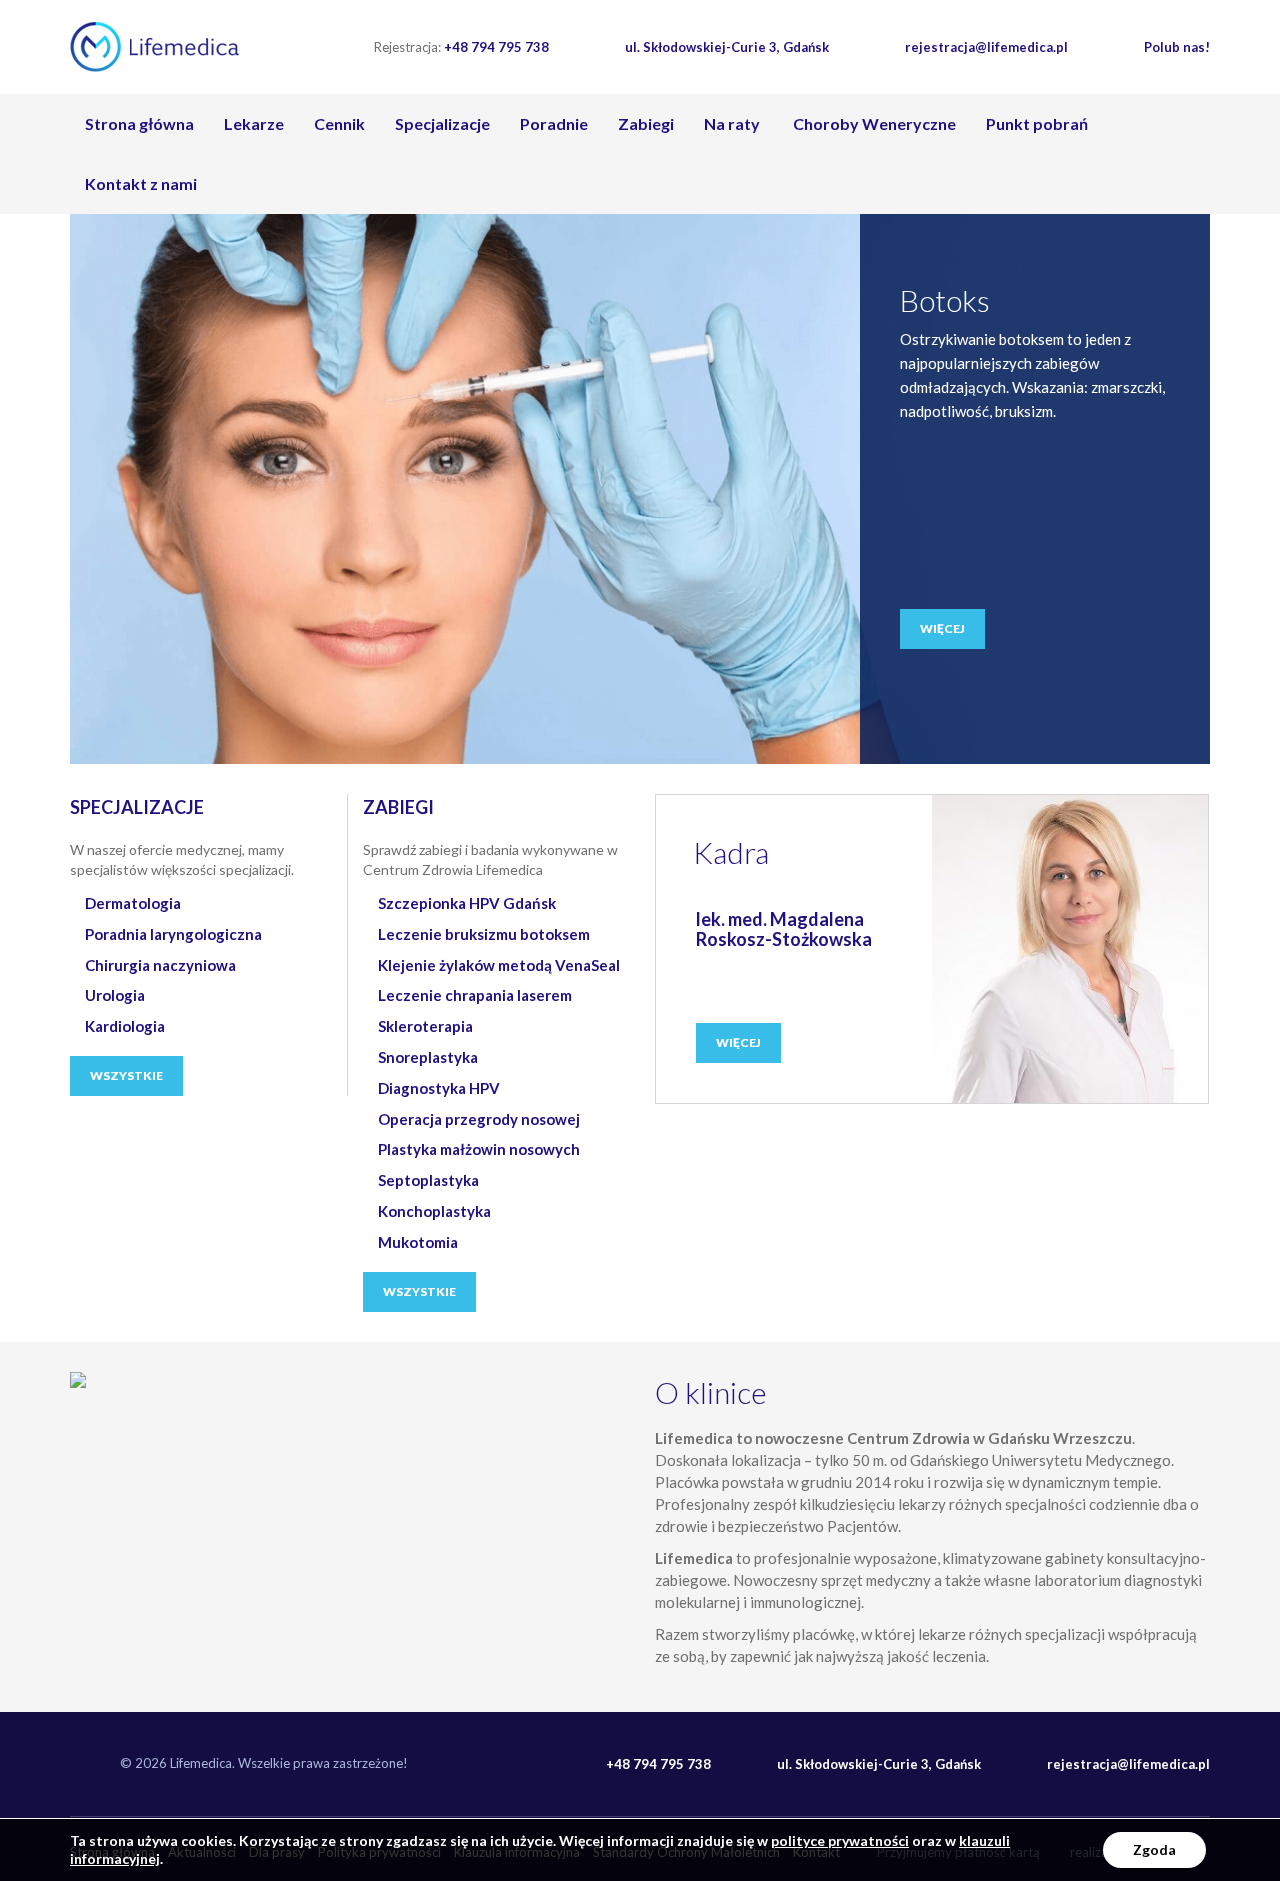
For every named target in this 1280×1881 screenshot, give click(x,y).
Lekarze (254, 123)
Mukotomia (418, 1242)
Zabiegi (646, 123)
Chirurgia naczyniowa (160, 965)
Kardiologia (125, 1026)
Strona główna (139, 123)
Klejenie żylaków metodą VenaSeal (499, 965)
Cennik (339, 123)
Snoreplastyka (428, 1057)
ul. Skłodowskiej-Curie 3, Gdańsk (727, 47)
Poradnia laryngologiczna (173, 934)
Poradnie (554, 123)
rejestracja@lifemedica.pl (986, 47)
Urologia (115, 995)
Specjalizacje (442, 123)
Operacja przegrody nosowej (479, 1119)
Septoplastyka (428, 1180)
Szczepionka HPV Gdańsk (467, 903)
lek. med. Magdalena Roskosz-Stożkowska (784, 929)
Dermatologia (133, 903)
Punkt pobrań (1037, 123)
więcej (942, 628)
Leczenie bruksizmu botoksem (484, 934)
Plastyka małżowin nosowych (479, 1149)
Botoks (945, 300)
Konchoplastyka (434, 1211)
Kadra (731, 852)
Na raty (732, 123)
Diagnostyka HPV (439, 1088)
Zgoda (1154, 1849)
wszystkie (126, 1075)
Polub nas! (1177, 47)
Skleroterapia (425, 1026)
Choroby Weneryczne (873, 123)
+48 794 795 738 (461, 47)
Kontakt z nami (141, 183)
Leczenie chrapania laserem (475, 995)
